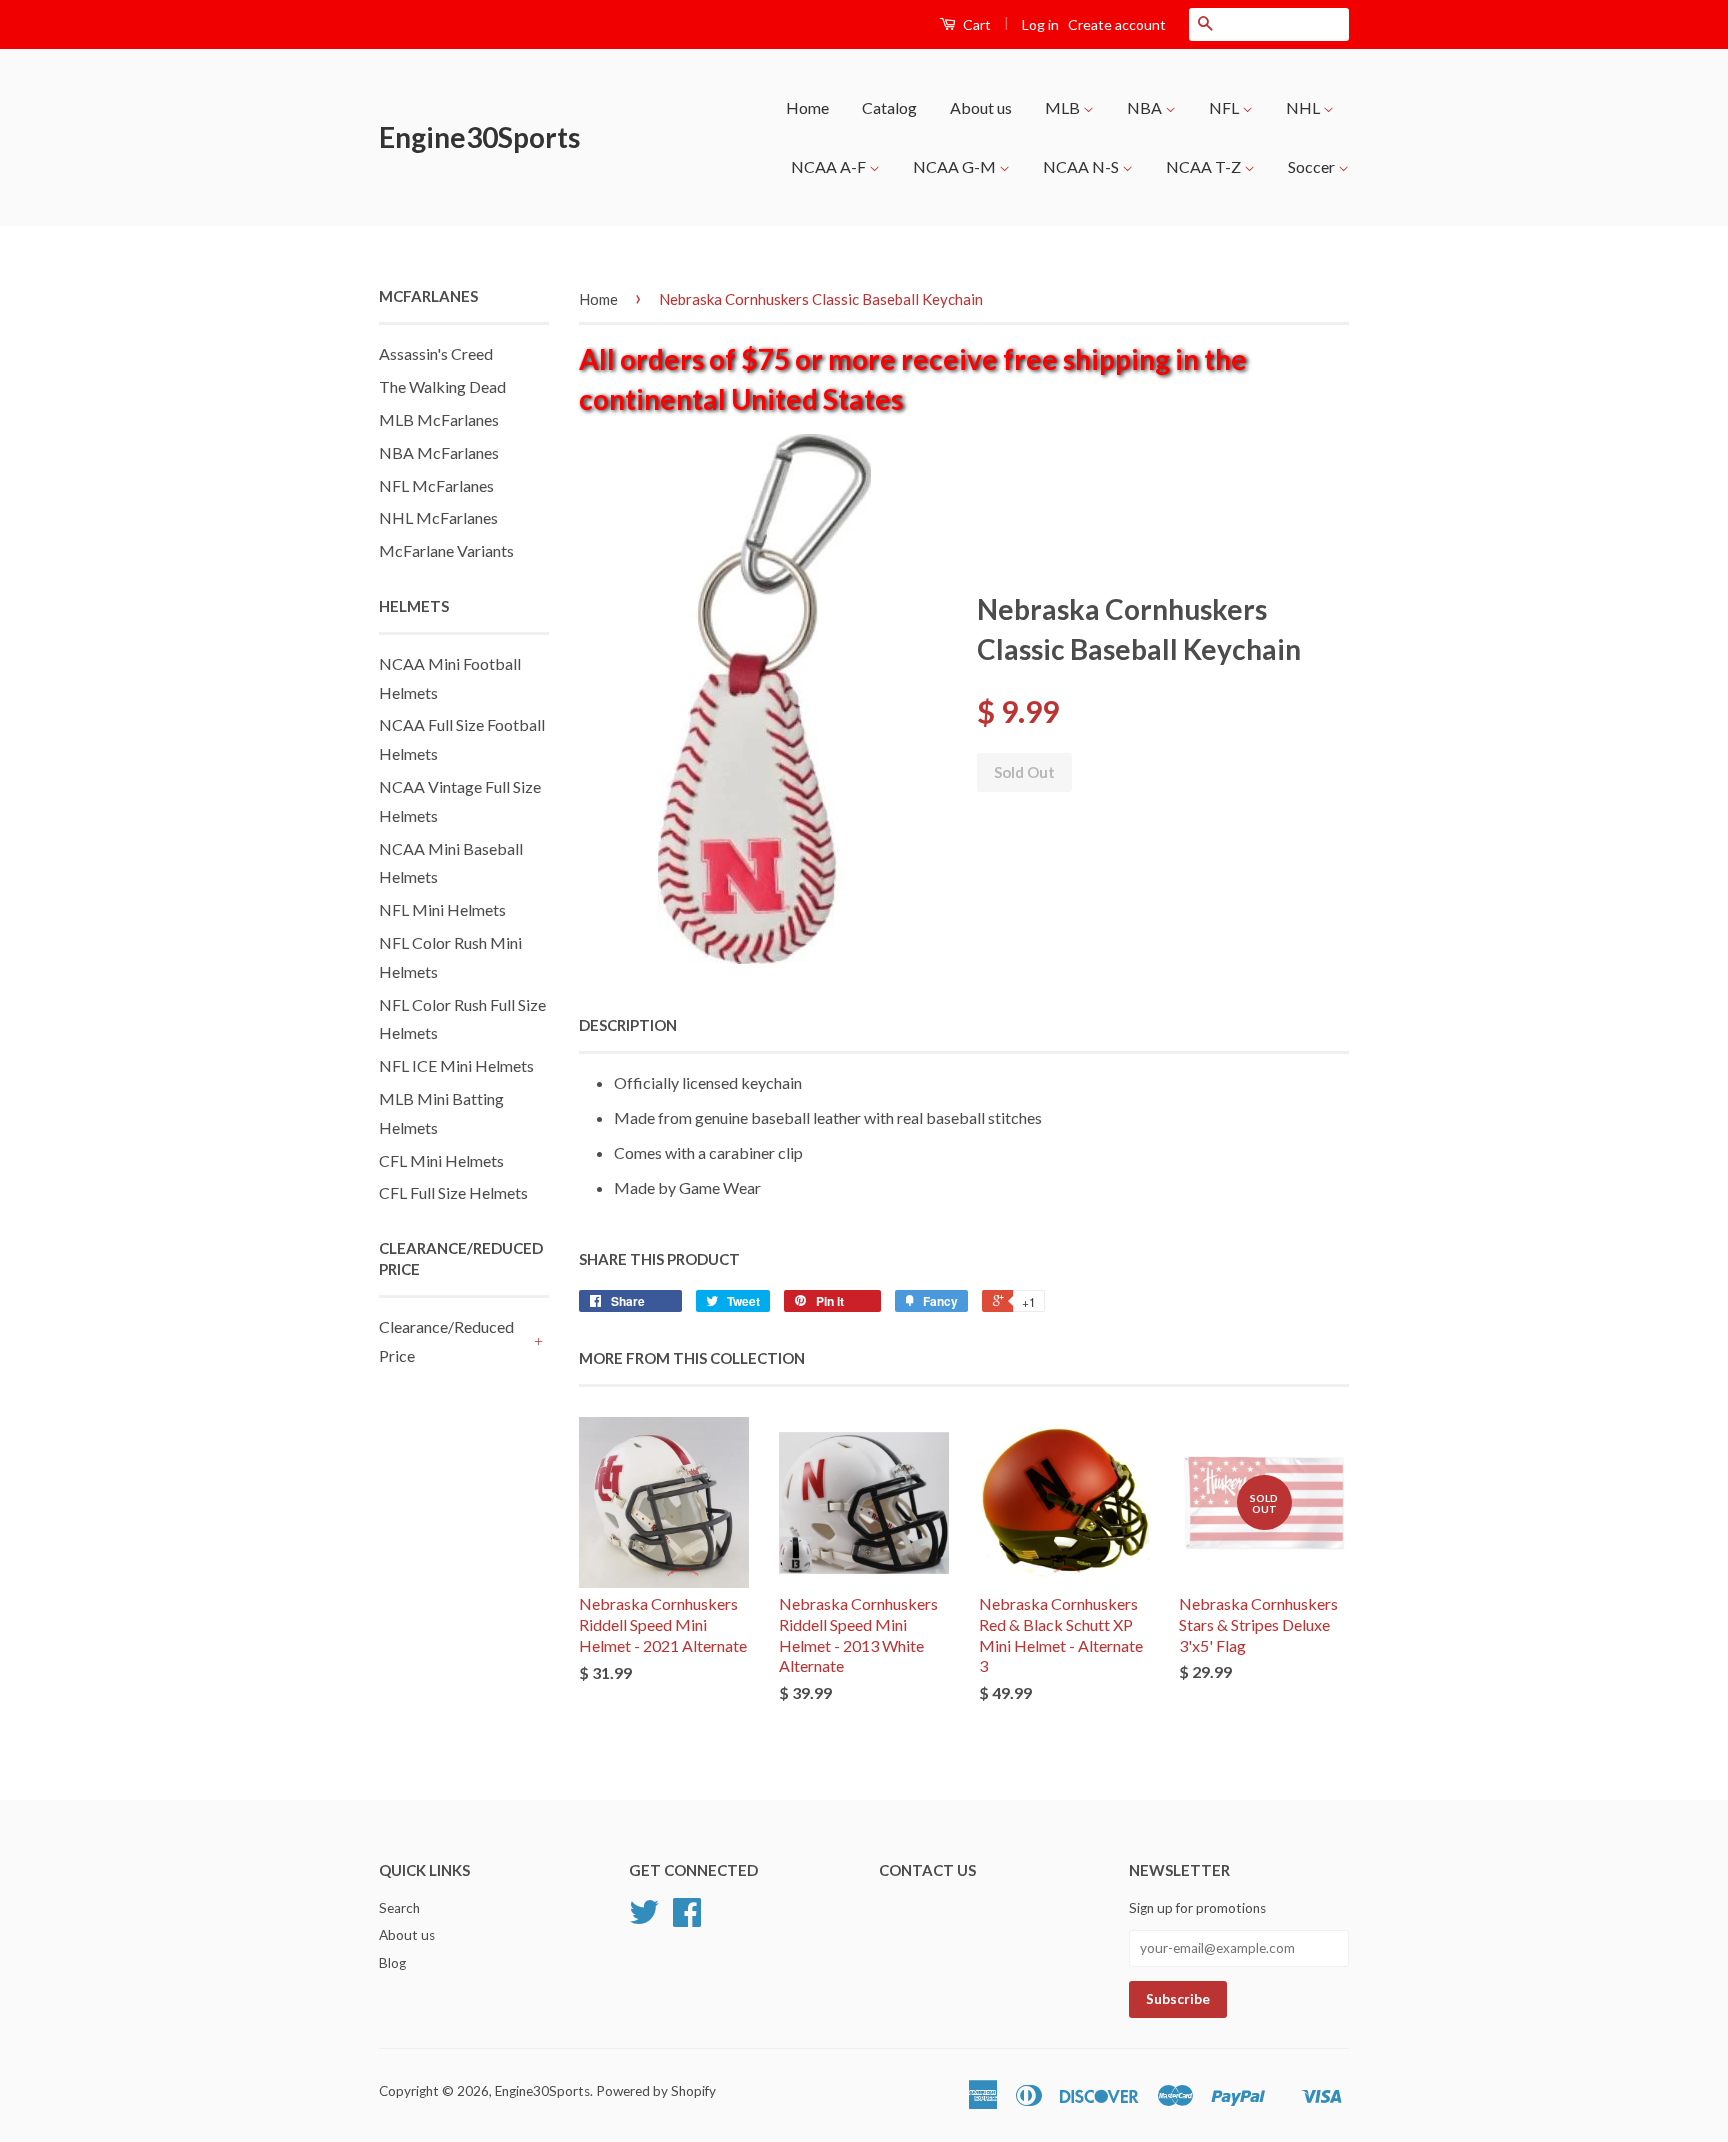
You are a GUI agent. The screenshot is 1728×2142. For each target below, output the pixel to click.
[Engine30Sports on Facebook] (687, 1919)
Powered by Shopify (656, 2091)
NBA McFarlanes (439, 452)
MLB (1064, 107)
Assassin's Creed (436, 353)
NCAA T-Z (1205, 166)
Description (628, 1025)
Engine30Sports (479, 137)
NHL (1304, 107)
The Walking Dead (442, 386)
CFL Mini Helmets (441, 1160)
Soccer (1313, 166)
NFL (1225, 107)
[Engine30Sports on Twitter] (644, 1919)
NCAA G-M (956, 166)
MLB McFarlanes (439, 419)
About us (981, 107)
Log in (1040, 24)
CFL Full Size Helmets (453, 1192)
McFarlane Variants (446, 550)
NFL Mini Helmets (442, 909)
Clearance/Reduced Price (446, 1341)
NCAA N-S (1082, 166)
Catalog (889, 107)
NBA (1146, 107)
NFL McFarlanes (436, 485)
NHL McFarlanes (438, 517)
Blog (392, 1963)
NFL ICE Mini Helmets (456, 1065)
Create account (1117, 24)
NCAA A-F (830, 166)
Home (807, 107)
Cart (975, 24)
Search (399, 1908)
